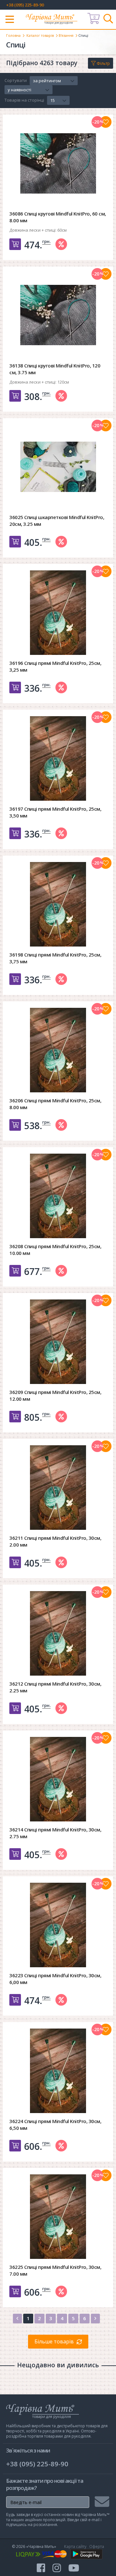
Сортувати (16, 81)
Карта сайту (75, 2546)
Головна (13, 35)
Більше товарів (54, 2341)
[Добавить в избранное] (106, 122)
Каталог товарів (40, 35)
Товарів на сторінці (24, 100)
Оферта (97, 2546)
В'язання (66, 35)
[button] (54, 81)
